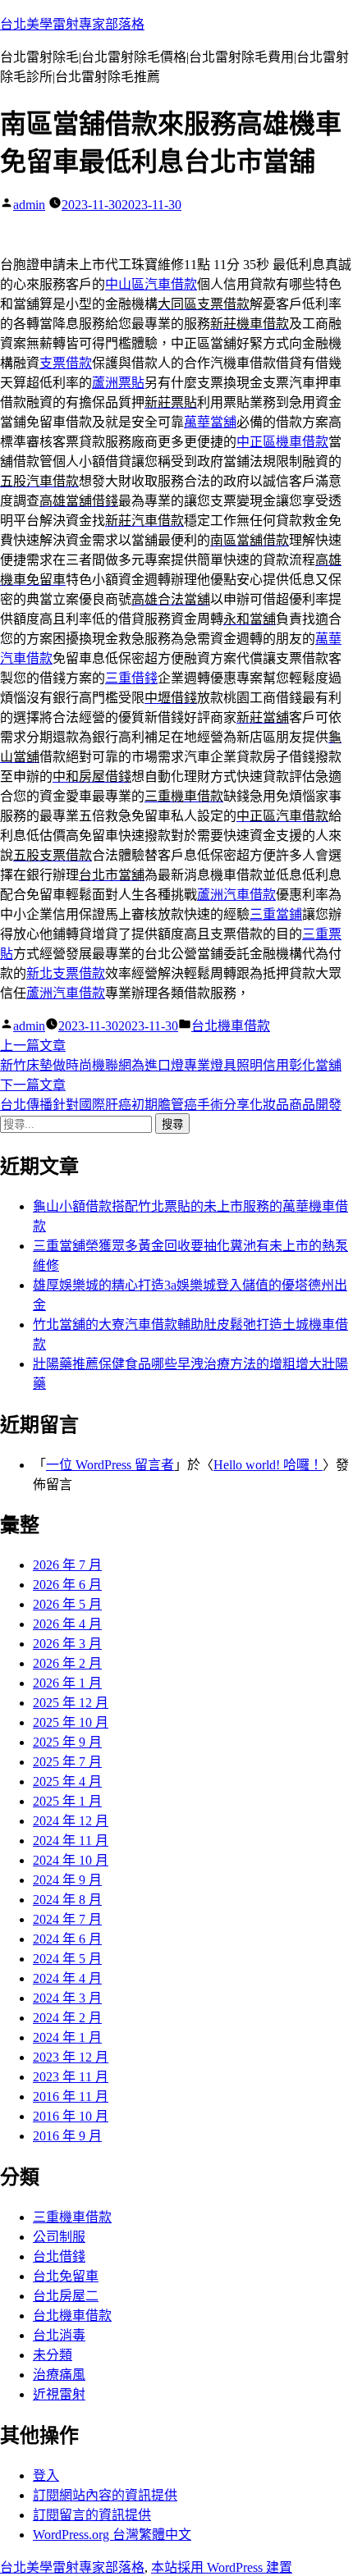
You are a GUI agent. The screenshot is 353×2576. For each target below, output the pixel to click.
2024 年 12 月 (71, 1821)
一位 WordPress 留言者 (110, 1465)
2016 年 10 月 (71, 2116)
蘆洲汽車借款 (236, 895)
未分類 (53, 2355)
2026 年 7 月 (67, 1565)
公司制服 (59, 2237)
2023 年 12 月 (71, 2057)
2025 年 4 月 (67, 1781)
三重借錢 (131, 678)
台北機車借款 (231, 1026)
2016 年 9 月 (67, 2136)
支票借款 (66, 363)
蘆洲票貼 (118, 383)
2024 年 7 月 (67, 1919)
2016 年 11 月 (71, 2096)
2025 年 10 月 (71, 1722)
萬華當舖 (210, 422)
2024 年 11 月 (71, 1841)
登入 (46, 2476)
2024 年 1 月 (67, 2037)
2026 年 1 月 (67, 1683)
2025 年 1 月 (67, 1801)
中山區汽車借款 (151, 284)
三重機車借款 (72, 2217)
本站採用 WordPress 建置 (222, 2567)
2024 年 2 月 (67, 2018)
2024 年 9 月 (67, 1880)
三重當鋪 (276, 914)
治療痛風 (59, 2375)
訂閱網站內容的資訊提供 (105, 2495)
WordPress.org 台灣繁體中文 (112, 2535)
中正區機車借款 (282, 442)
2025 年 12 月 (71, 1703)
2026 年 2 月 (67, 1663)
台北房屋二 (66, 2296)
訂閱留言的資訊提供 (92, 2515)
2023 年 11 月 (71, 2077)
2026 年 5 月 (67, 1604)
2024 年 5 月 (67, 1959)
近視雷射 (59, 2394)
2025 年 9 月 (67, 1742)
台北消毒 (59, 2335)
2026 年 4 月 (67, 1624)
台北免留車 (66, 2276)
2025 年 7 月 (67, 1762)
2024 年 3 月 (67, 1998)
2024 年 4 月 (67, 1978)
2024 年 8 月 (67, 1900)
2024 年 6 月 (67, 1939)
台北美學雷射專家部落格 (72, 24)
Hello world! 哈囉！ (268, 1465)
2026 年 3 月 (67, 1644)
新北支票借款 (66, 973)
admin (29, 205)
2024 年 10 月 (71, 1860)
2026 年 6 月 (67, 1585)
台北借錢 (59, 2256)
